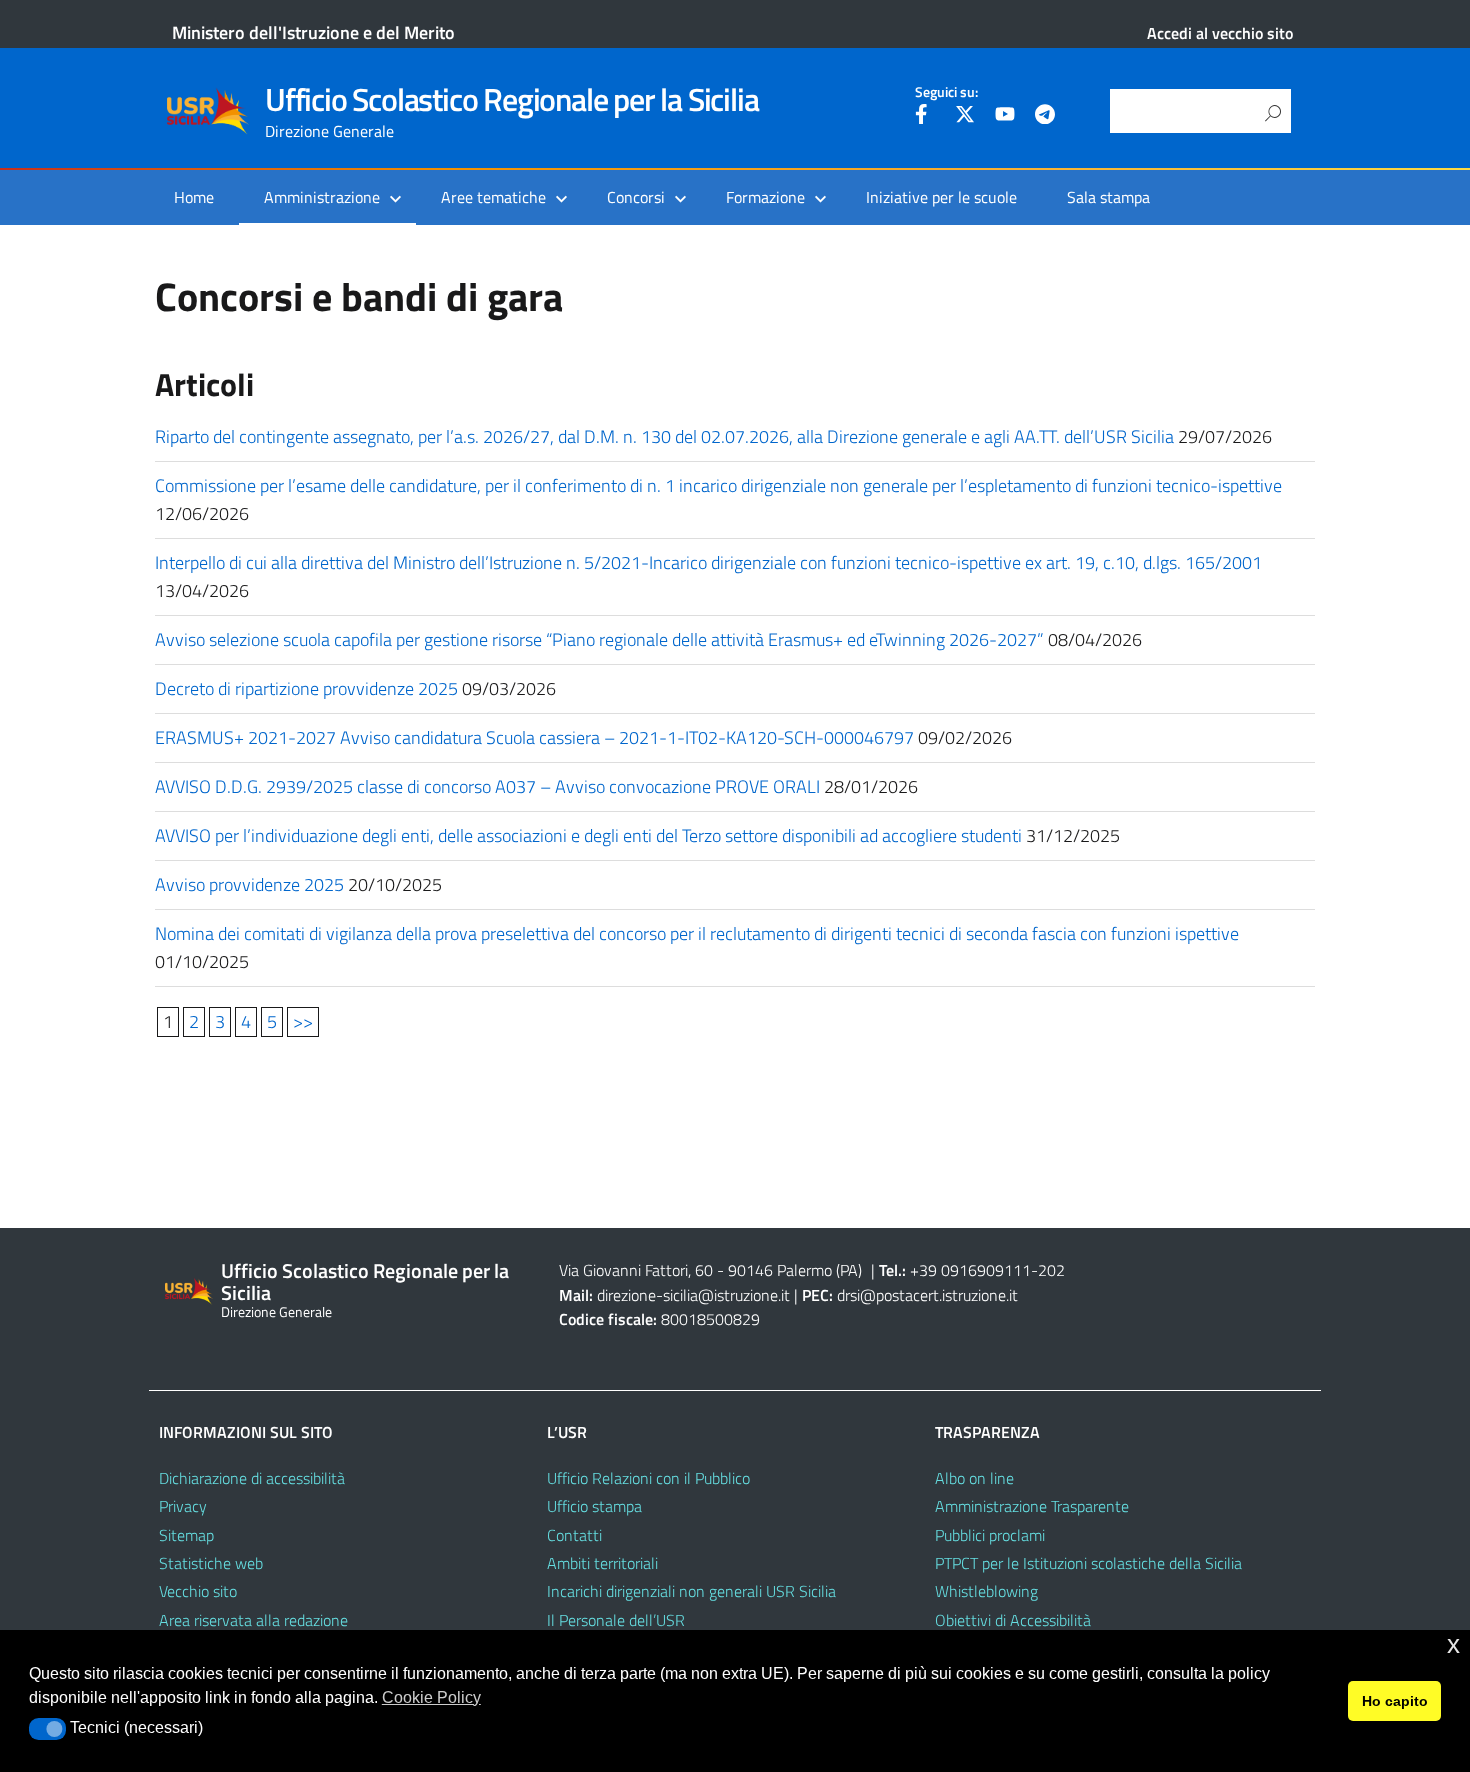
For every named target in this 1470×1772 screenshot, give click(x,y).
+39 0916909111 (970, 1270)
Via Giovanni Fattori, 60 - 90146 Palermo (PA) (710, 1270)
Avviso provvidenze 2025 (249, 884)
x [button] (1453, 1644)
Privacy (183, 1506)
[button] (47, 1729)
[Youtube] (1005, 117)
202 (1051, 1270)
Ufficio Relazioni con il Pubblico (648, 1478)
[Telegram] (1045, 117)
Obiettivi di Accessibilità (1013, 1620)
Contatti (574, 1535)
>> (303, 1021)
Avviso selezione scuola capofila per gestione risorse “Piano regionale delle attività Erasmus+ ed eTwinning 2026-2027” (599, 639)
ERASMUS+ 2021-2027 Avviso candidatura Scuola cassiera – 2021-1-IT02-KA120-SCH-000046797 (534, 737)
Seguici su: (946, 92)
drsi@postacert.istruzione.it (927, 1295)
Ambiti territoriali (602, 1563)
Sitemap (186, 1535)
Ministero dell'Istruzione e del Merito (313, 32)
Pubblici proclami (990, 1535)
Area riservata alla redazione (253, 1620)
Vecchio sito (198, 1591)
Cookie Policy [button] (431, 1697)
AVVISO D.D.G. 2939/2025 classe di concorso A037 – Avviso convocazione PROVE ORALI (487, 786)
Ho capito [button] (1395, 1701)
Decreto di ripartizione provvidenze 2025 (306, 688)
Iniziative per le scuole (941, 197)
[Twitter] (965, 117)
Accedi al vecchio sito (1220, 33)
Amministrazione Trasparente (1032, 1506)
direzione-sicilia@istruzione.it (693, 1295)
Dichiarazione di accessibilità (252, 1478)
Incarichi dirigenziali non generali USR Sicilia (691, 1591)
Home (194, 197)
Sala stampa (1108, 197)
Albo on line (974, 1478)
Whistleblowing (986, 1591)
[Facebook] (925, 117)
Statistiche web (211, 1563)
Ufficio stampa (594, 1506)
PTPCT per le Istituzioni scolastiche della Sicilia (1088, 1563)
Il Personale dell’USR (616, 1620)
